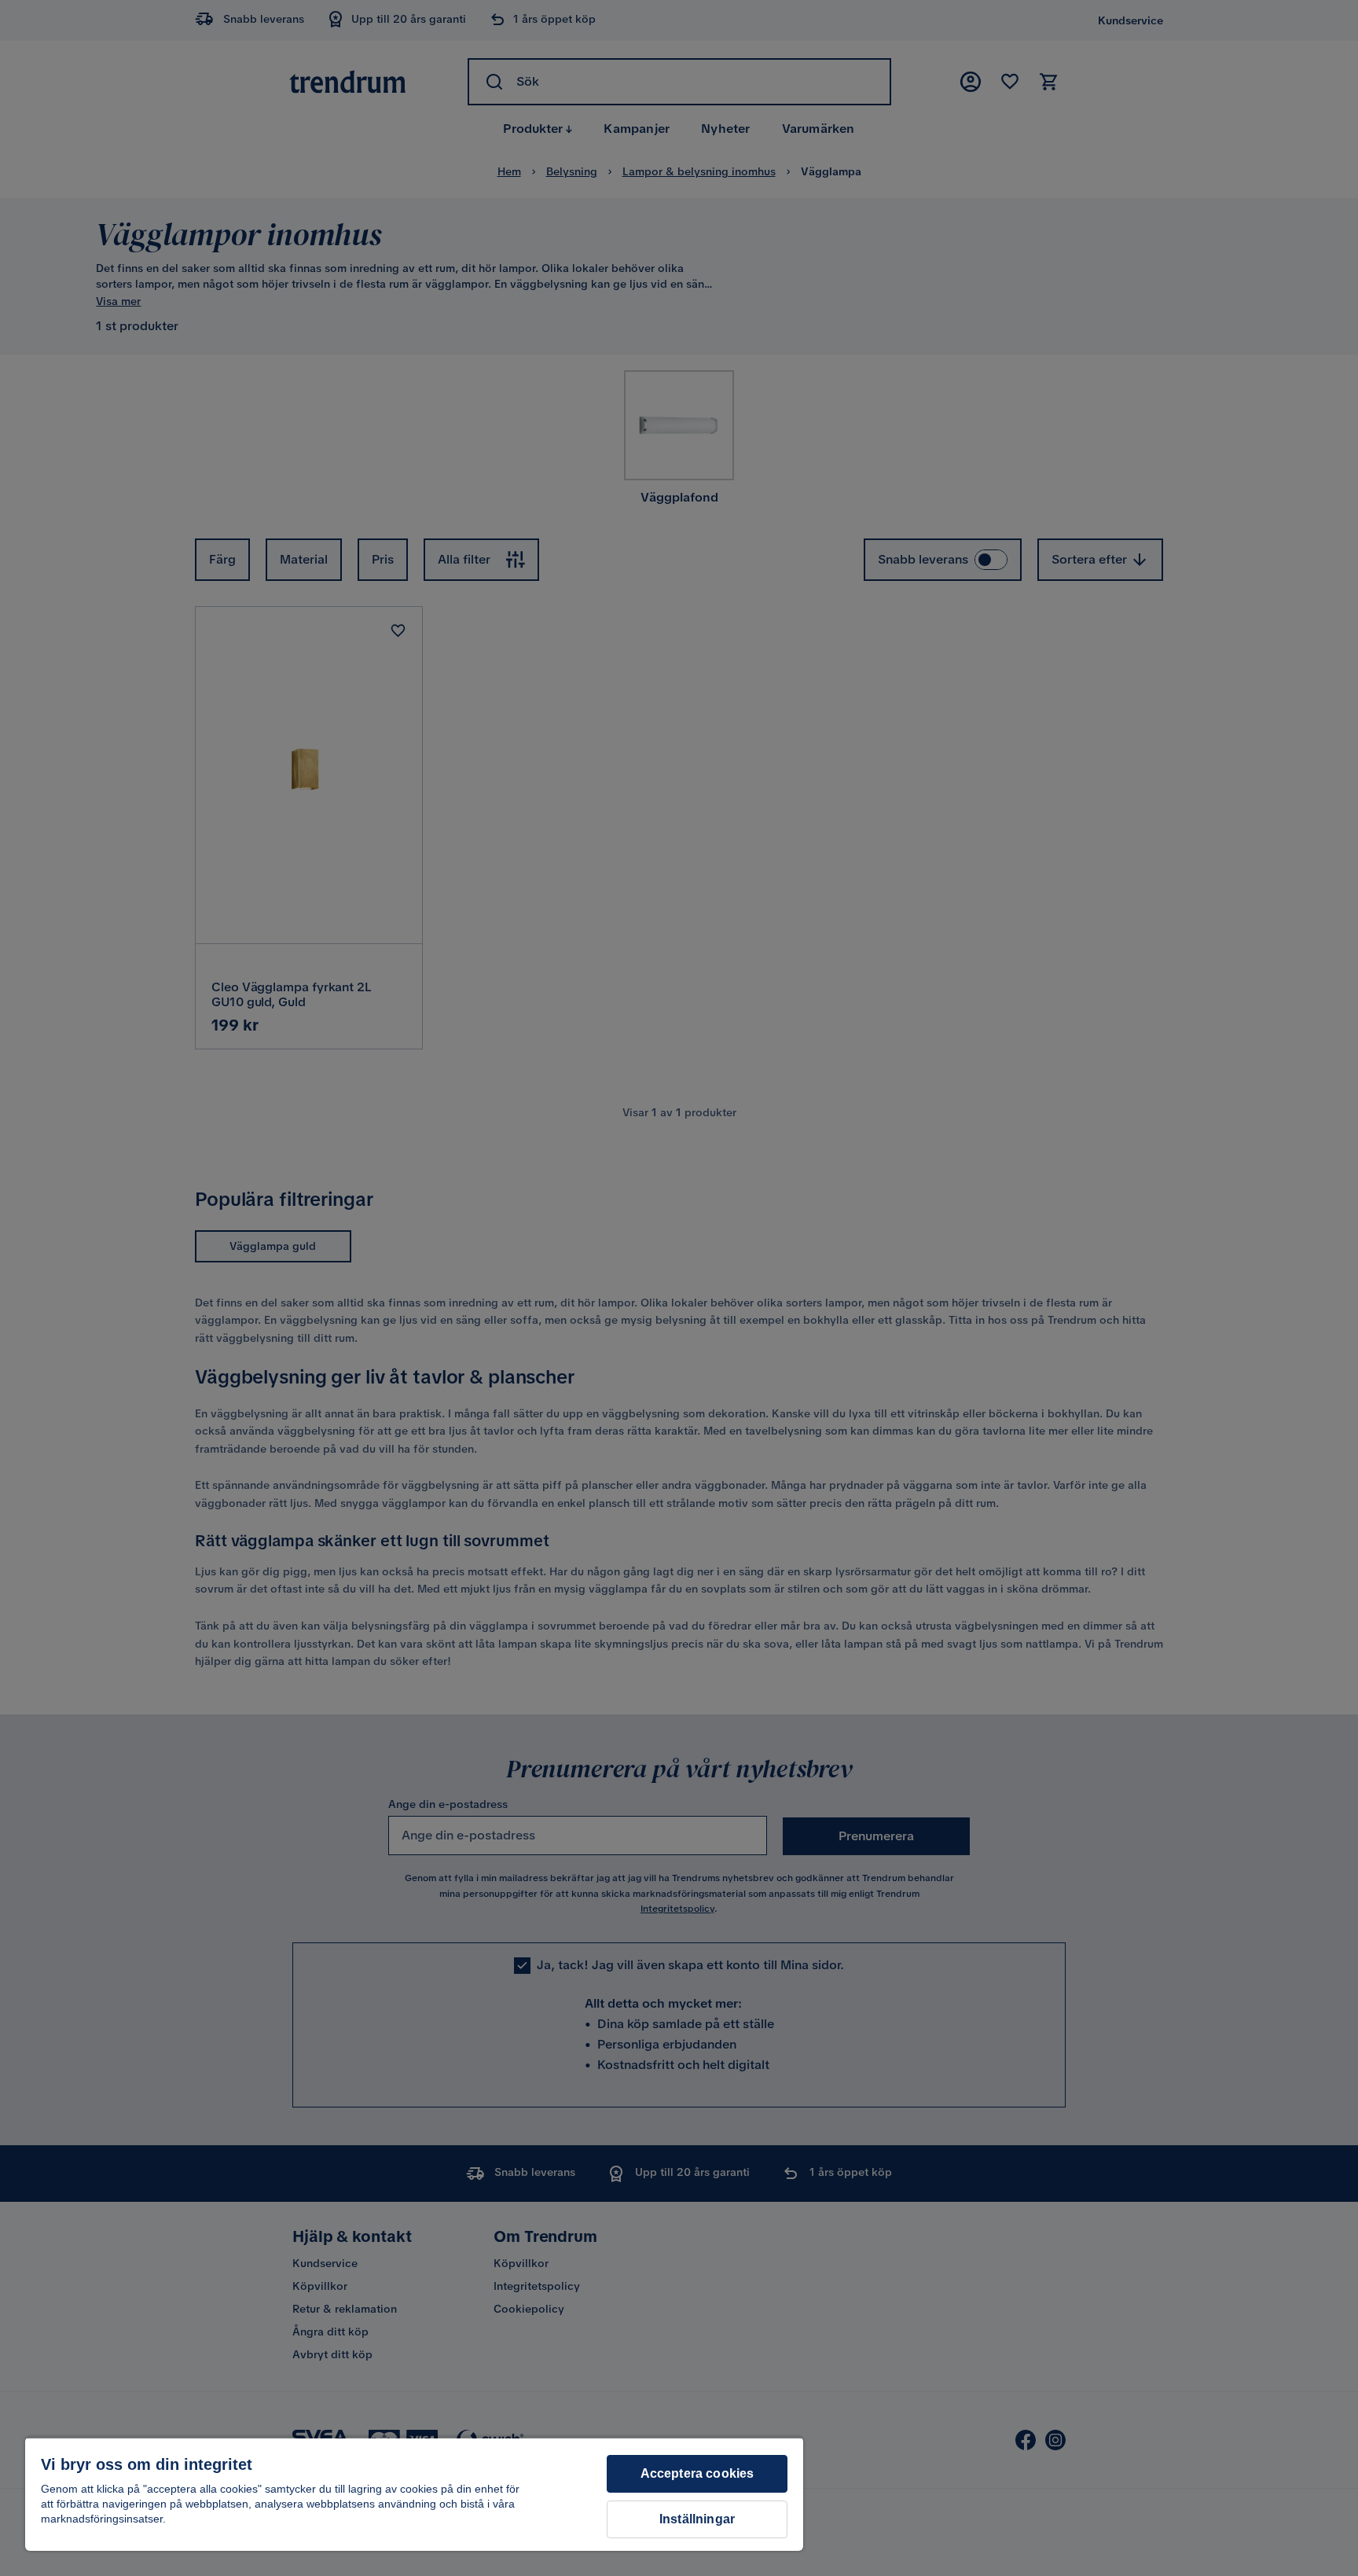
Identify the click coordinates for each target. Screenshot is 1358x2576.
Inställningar (697, 2519)
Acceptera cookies (697, 2473)
